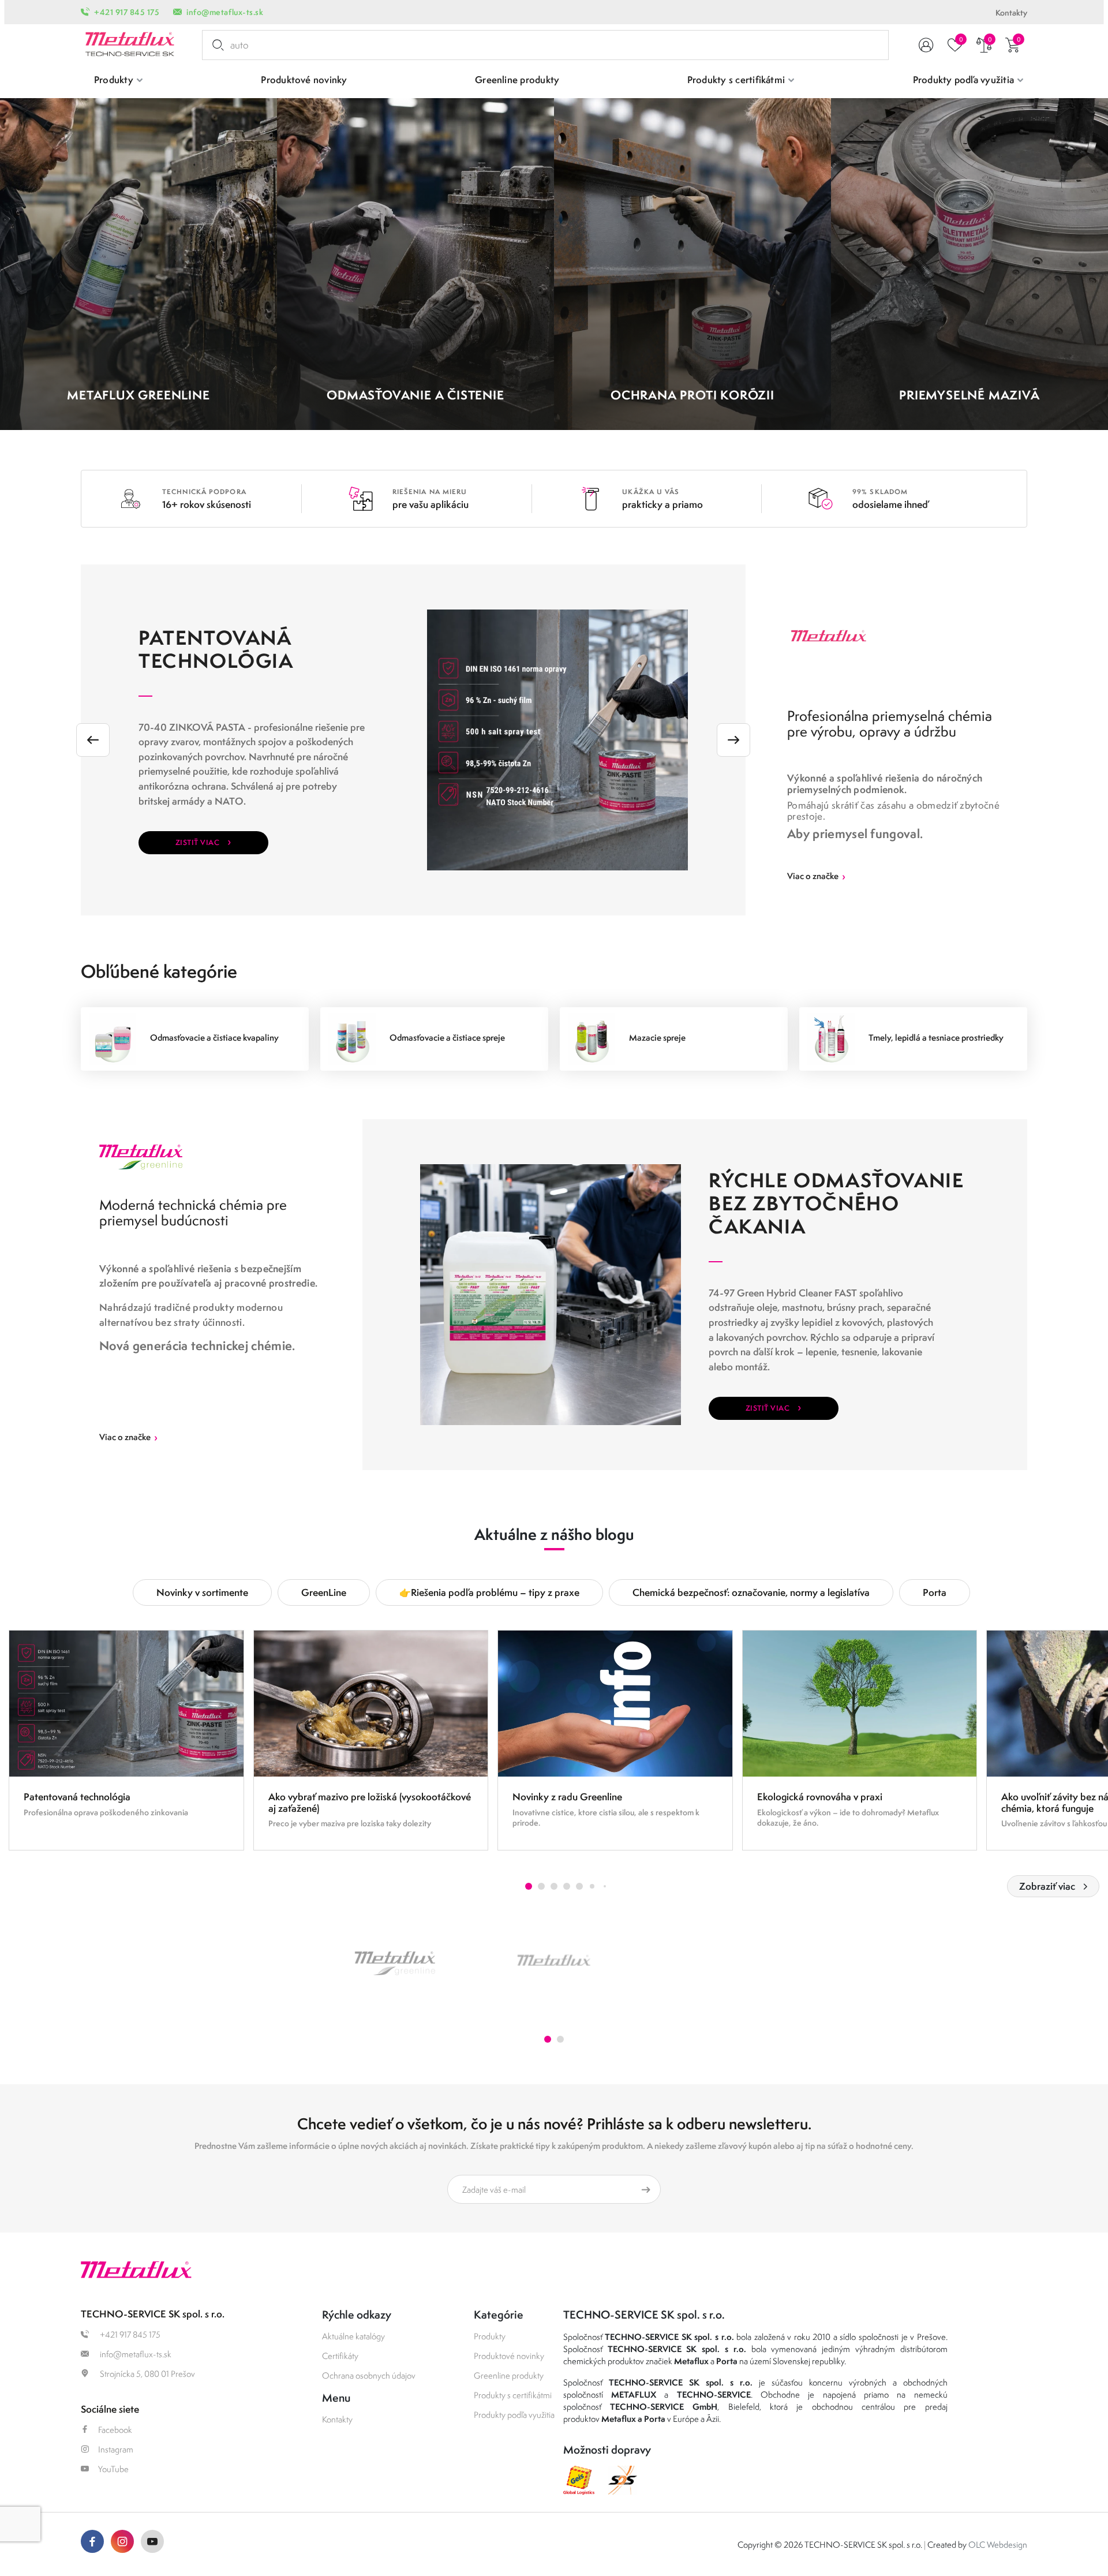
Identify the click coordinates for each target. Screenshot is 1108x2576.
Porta (935, 1592)
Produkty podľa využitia (514, 2415)
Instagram (116, 2449)
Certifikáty (340, 2356)
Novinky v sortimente (202, 1592)
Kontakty (1011, 13)
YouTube (113, 2469)
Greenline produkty (509, 2375)
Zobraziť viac (1047, 1886)
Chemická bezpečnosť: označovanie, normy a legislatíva (751, 1592)
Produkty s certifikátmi (513, 2395)
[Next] (733, 740)
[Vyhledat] (216, 45)
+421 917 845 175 (127, 12)
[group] (126, 1740)
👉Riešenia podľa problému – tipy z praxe (489, 1592)
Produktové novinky (509, 2356)
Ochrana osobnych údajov (369, 2375)
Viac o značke (816, 876)
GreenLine (324, 1592)
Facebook (115, 2430)
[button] (529, 1886)
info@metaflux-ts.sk (225, 12)
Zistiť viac (203, 841)
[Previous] (93, 740)
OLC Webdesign (998, 2545)
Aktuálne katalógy (353, 2336)
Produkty (490, 2336)
